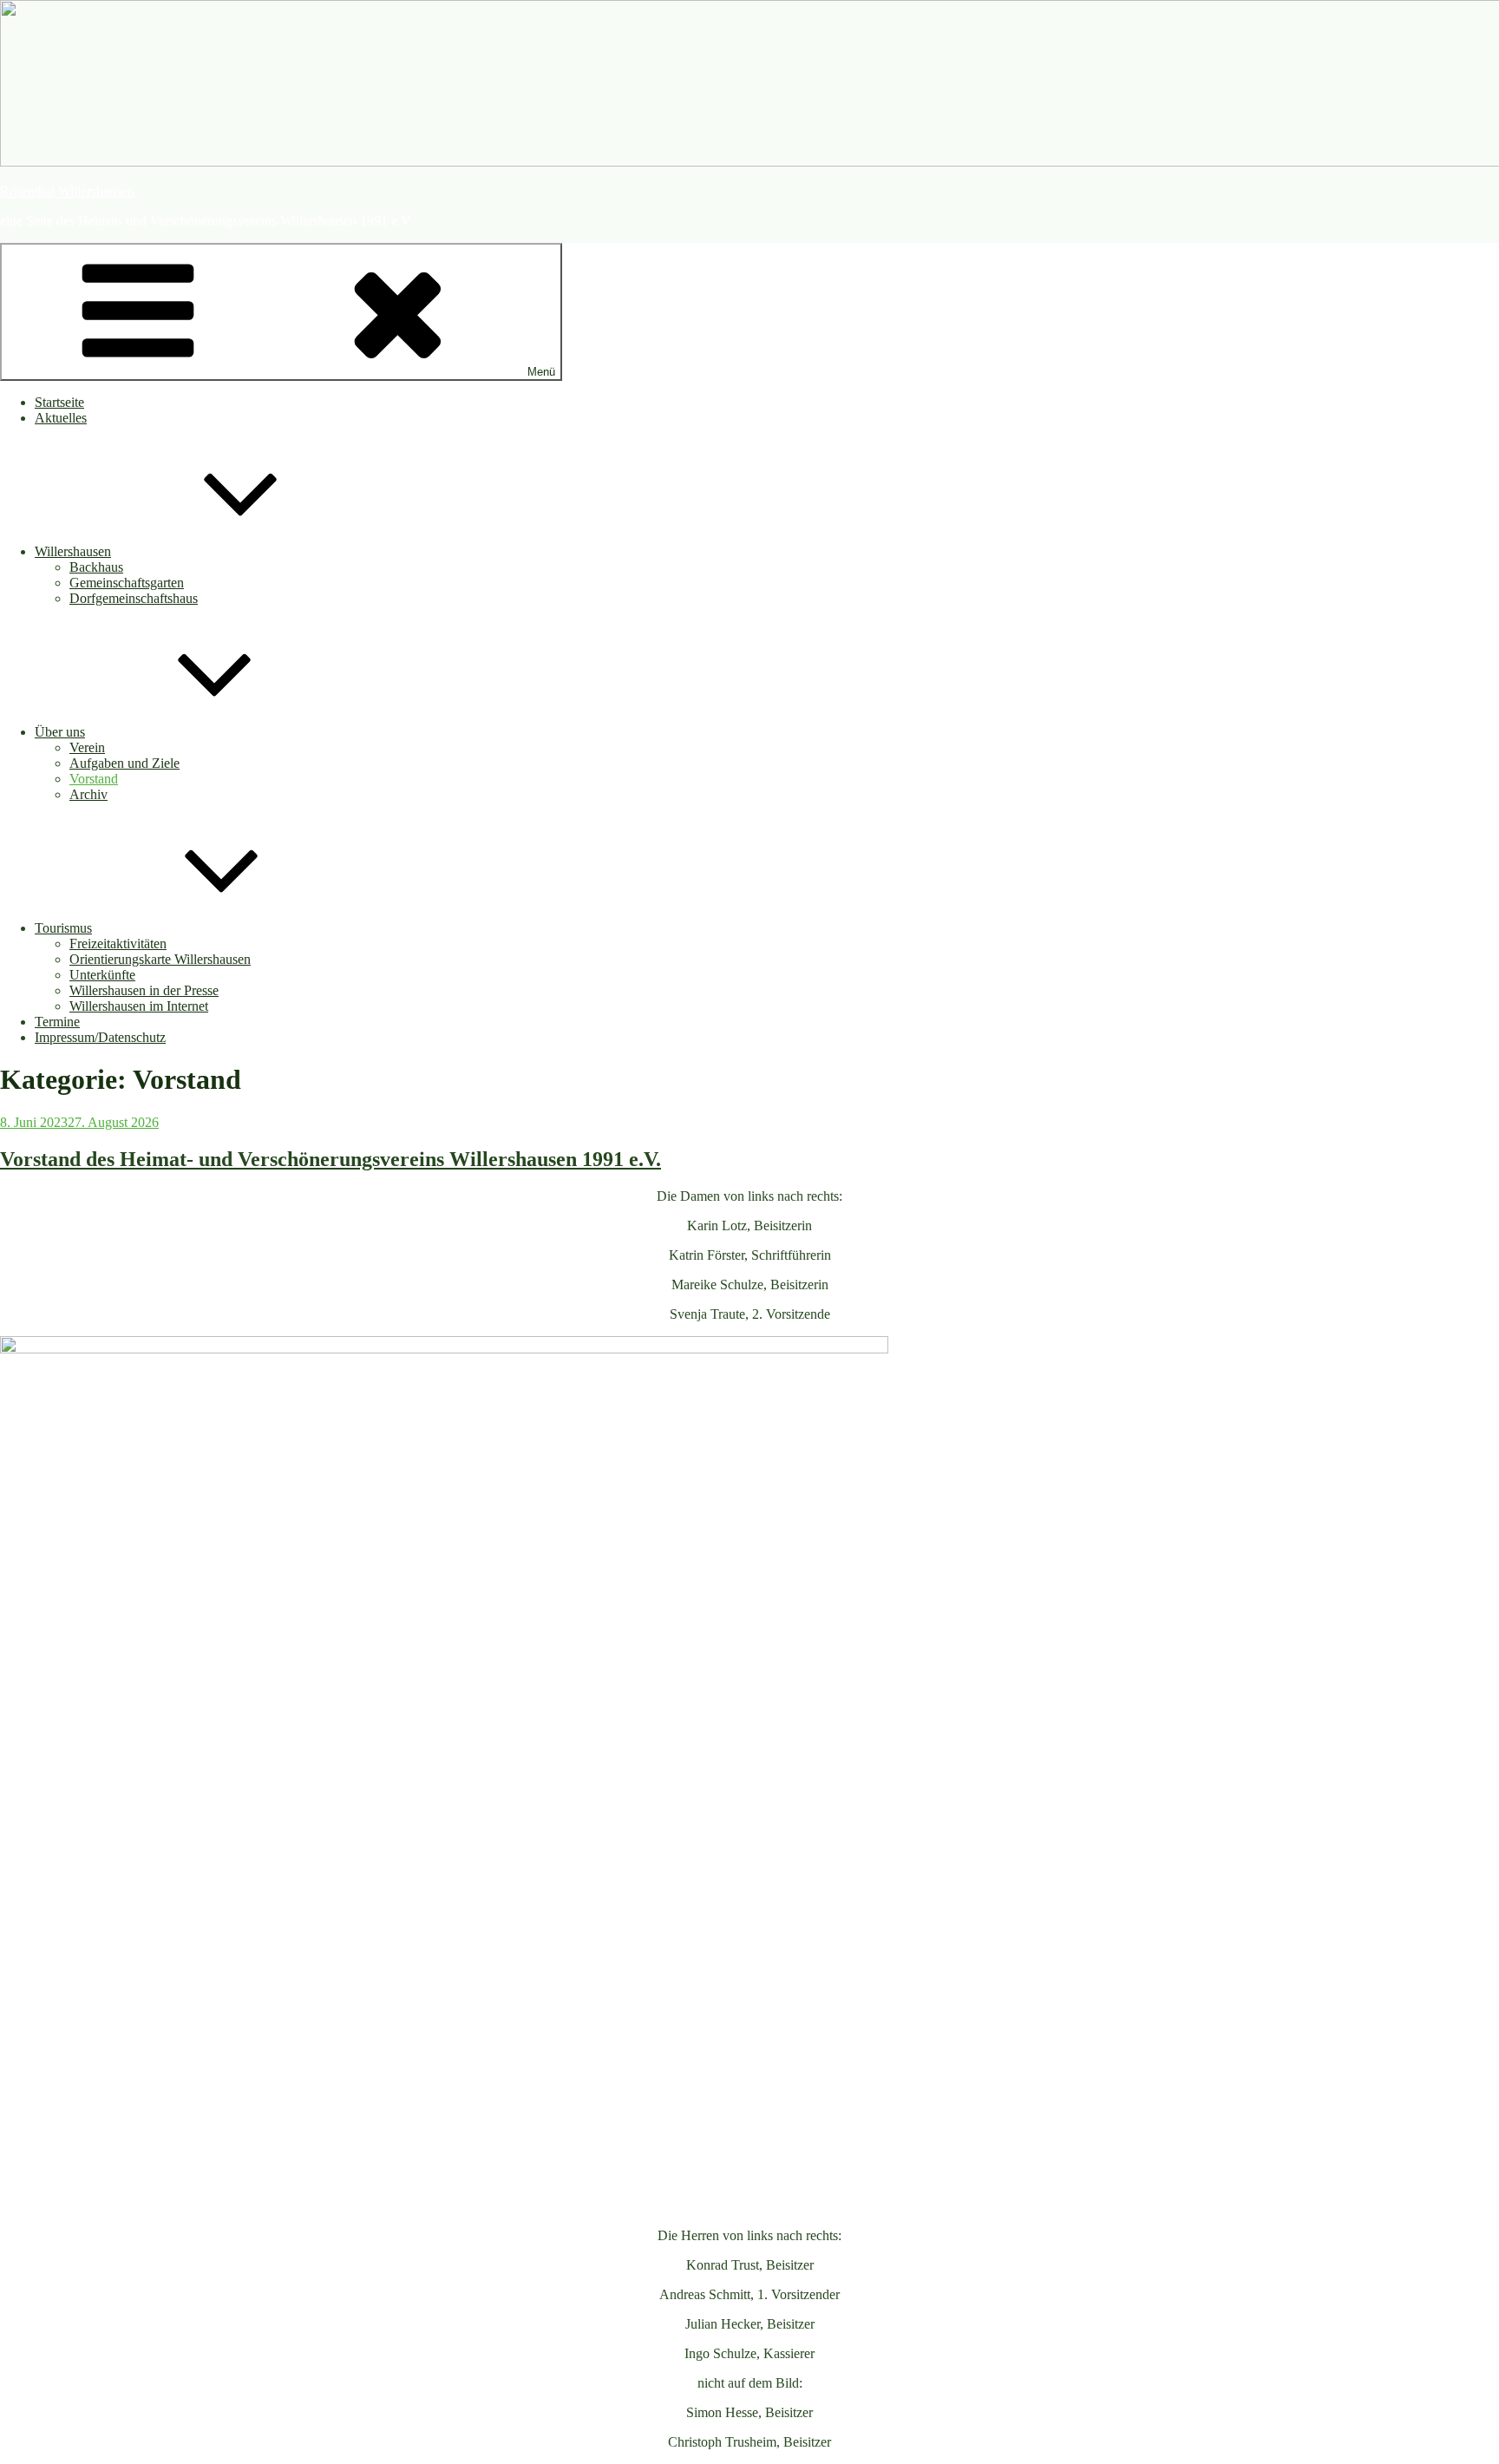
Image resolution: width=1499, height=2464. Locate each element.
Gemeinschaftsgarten (127, 583)
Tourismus (63, 928)
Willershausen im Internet (139, 1006)
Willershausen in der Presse (144, 990)
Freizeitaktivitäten (118, 944)
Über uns (60, 732)
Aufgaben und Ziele (124, 763)
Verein (87, 747)
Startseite (59, 402)
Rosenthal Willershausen (67, 191)
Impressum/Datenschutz (100, 1037)
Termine (57, 1022)
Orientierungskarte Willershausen (160, 959)
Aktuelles (61, 418)
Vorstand (94, 779)
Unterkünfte (102, 975)
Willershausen (73, 551)
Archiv (88, 794)
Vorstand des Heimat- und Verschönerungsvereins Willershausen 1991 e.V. (331, 1159)
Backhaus (96, 567)
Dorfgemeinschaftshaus (134, 598)
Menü (541, 372)
